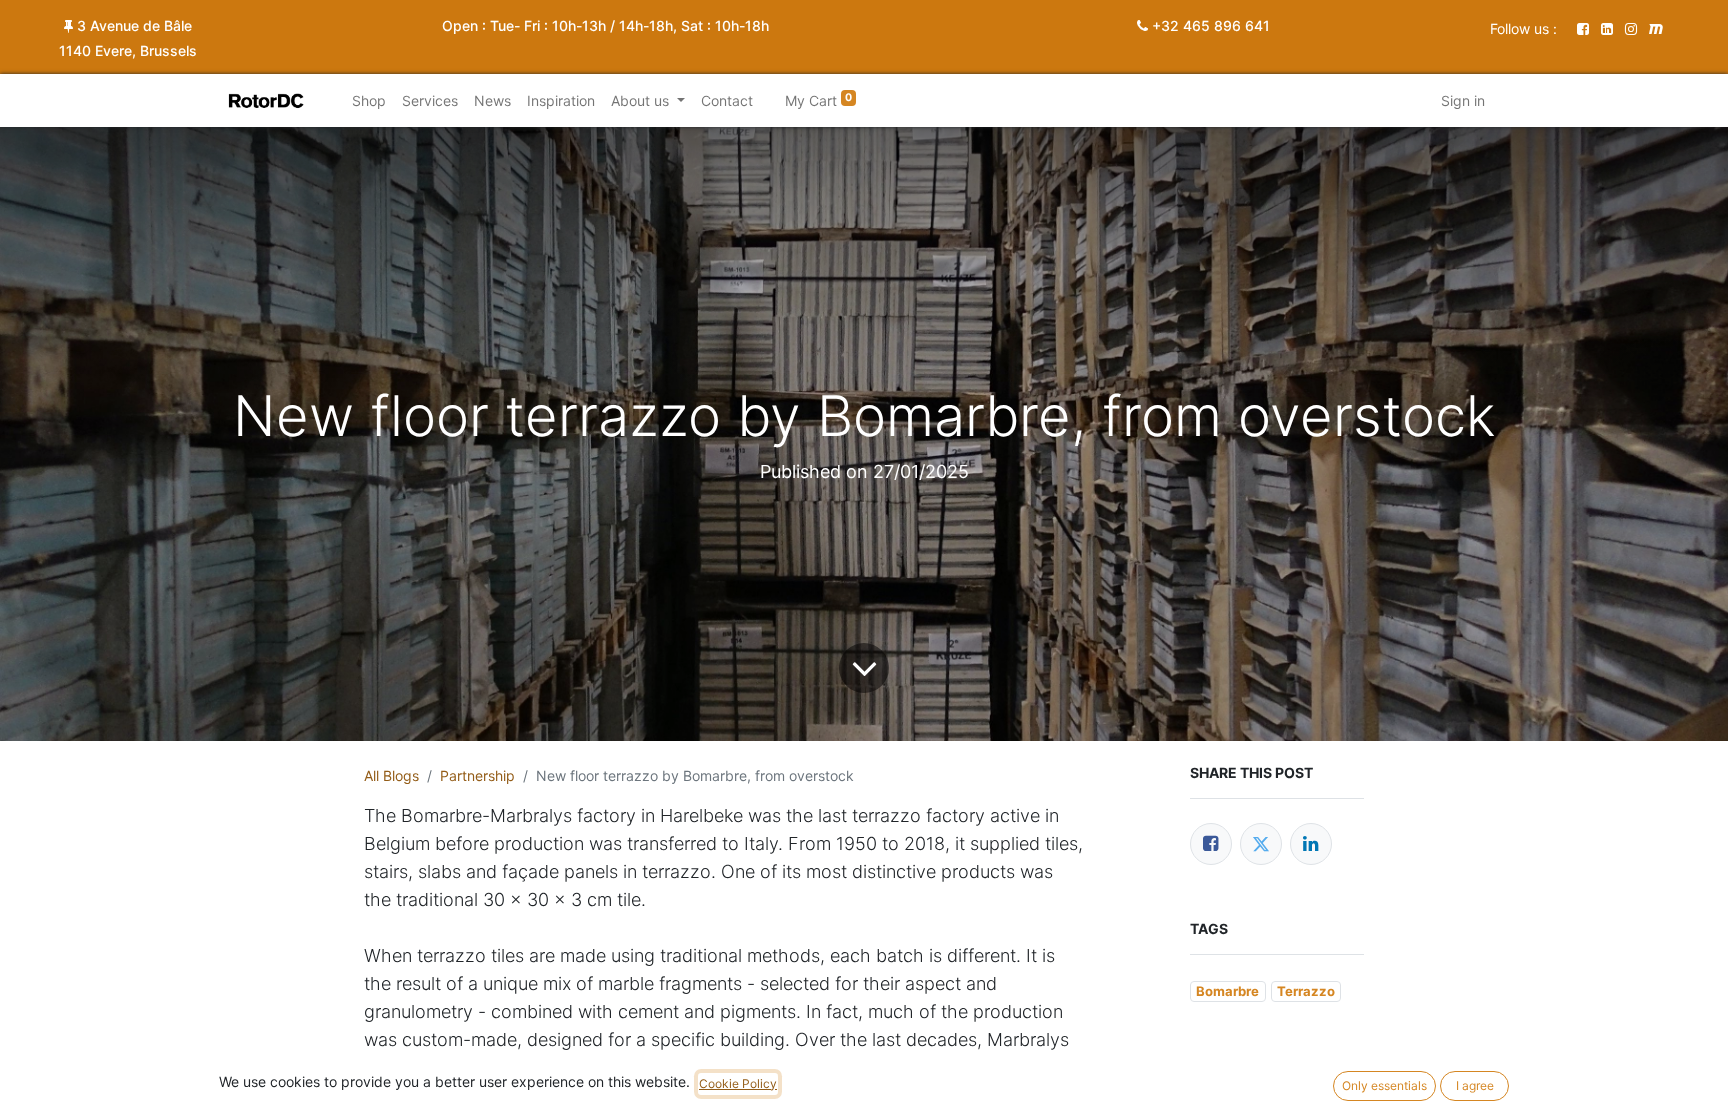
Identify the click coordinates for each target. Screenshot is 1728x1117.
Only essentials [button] (1384, 1085)
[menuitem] (369, 100)
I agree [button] (1475, 1085)
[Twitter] (1261, 844)
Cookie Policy (738, 1083)
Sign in (1463, 100)
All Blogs (391, 775)
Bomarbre (1227, 991)
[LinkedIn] (1311, 844)
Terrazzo (1306, 991)
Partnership (477, 775)
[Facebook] (1211, 844)
